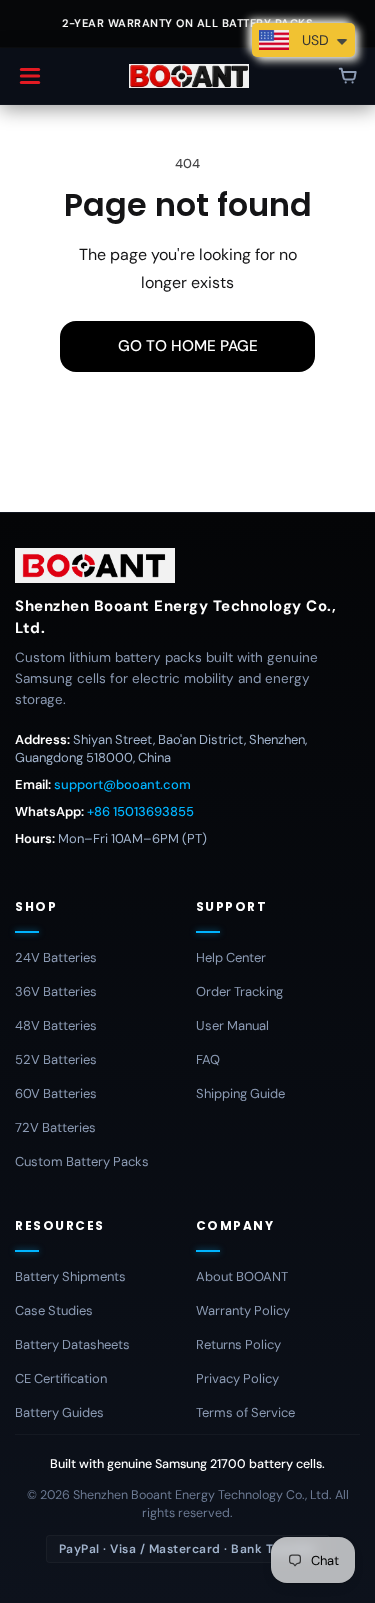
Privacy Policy (237, 1378)
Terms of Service (245, 1412)
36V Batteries (56, 991)
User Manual (232, 1025)
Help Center (231, 957)
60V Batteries (56, 1093)
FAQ (208, 1059)
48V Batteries (56, 1025)
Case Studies (54, 1310)
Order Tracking (239, 991)
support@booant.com (122, 784)
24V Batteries (56, 957)
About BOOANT (242, 1276)
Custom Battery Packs (82, 1161)
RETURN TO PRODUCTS (188, 425)
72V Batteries (55, 1127)
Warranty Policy (243, 1310)
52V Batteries (56, 1059)
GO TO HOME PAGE (188, 346)
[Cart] (348, 76)
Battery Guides (59, 1412)
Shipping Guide (240, 1093)
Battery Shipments (70, 1276)
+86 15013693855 (140, 811)
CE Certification (61, 1378)
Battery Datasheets (72, 1344)
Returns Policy (238, 1344)
